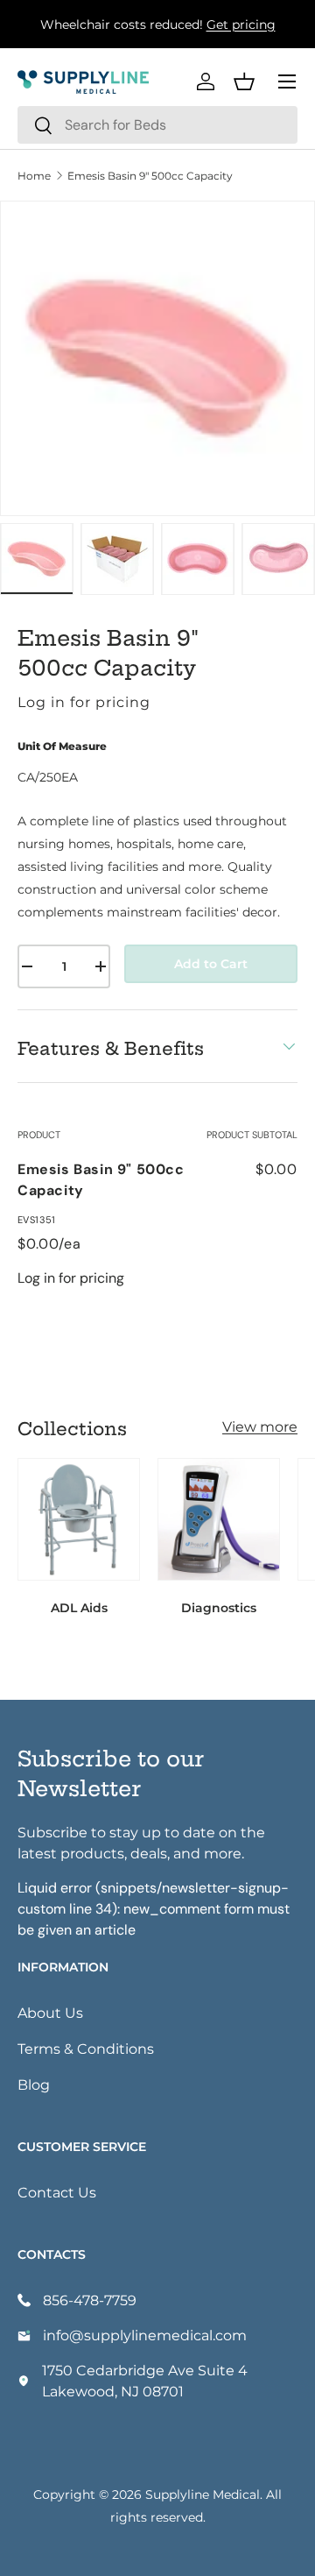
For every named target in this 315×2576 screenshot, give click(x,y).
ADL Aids (79, 1607)
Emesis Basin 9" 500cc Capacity (150, 175)
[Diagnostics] (219, 1519)
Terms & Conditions (86, 2048)
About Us (50, 2012)
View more (260, 1426)
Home (34, 175)
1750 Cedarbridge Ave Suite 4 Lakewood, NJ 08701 (145, 2380)
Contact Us (57, 2192)
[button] (244, 81)
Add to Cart (211, 963)
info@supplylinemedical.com (145, 2335)
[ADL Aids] (79, 1519)
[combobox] (157, 125)
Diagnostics (219, 1607)
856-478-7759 (90, 2300)
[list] (157, 358)
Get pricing (241, 24)
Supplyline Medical (203, 2494)
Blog (34, 2084)
